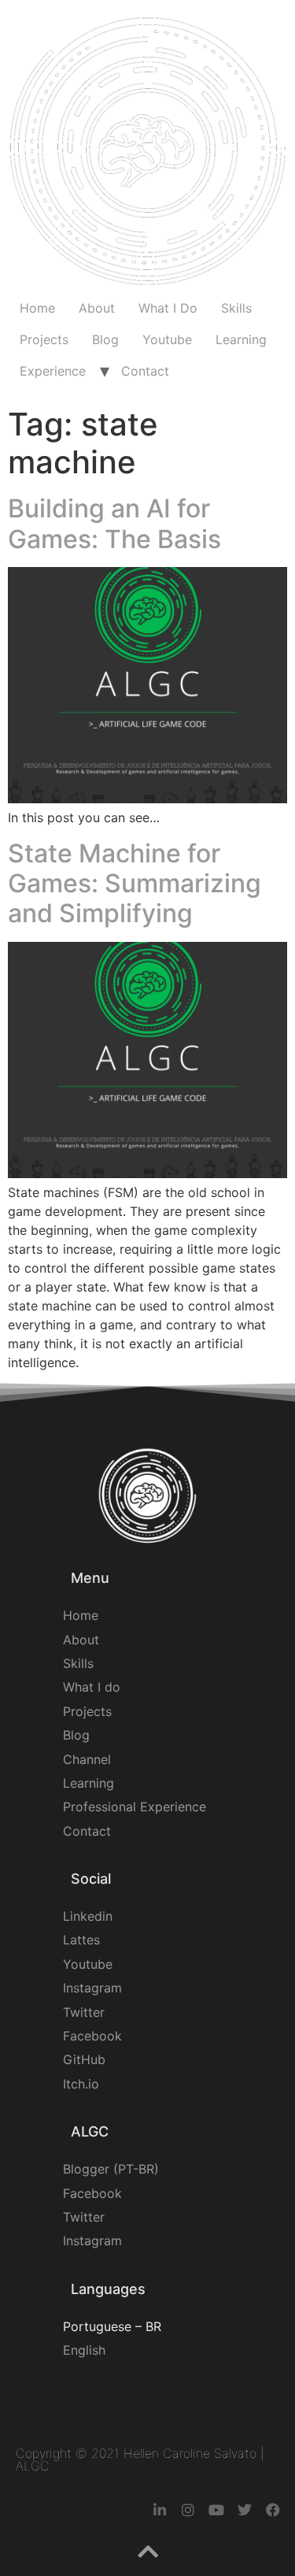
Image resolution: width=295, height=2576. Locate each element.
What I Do (168, 308)
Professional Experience (135, 1807)
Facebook (92, 2036)
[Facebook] (273, 2510)
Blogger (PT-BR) (111, 2169)
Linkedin (88, 1916)
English (84, 2350)
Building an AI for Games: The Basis (114, 523)
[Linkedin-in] (160, 2510)
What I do (92, 1687)
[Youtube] (216, 2510)
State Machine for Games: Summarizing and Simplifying (135, 884)
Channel (87, 1759)
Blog (105, 339)
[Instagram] (188, 2510)
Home (37, 308)
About (97, 308)
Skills (236, 308)
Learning (241, 339)
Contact (145, 371)
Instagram (92, 1988)
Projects (44, 339)
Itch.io (81, 2084)
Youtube (167, 339)
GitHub (84, 2059)
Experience (53, 371)
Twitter (84, 2012)
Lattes (81, 1940)
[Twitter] (245, 2510)
